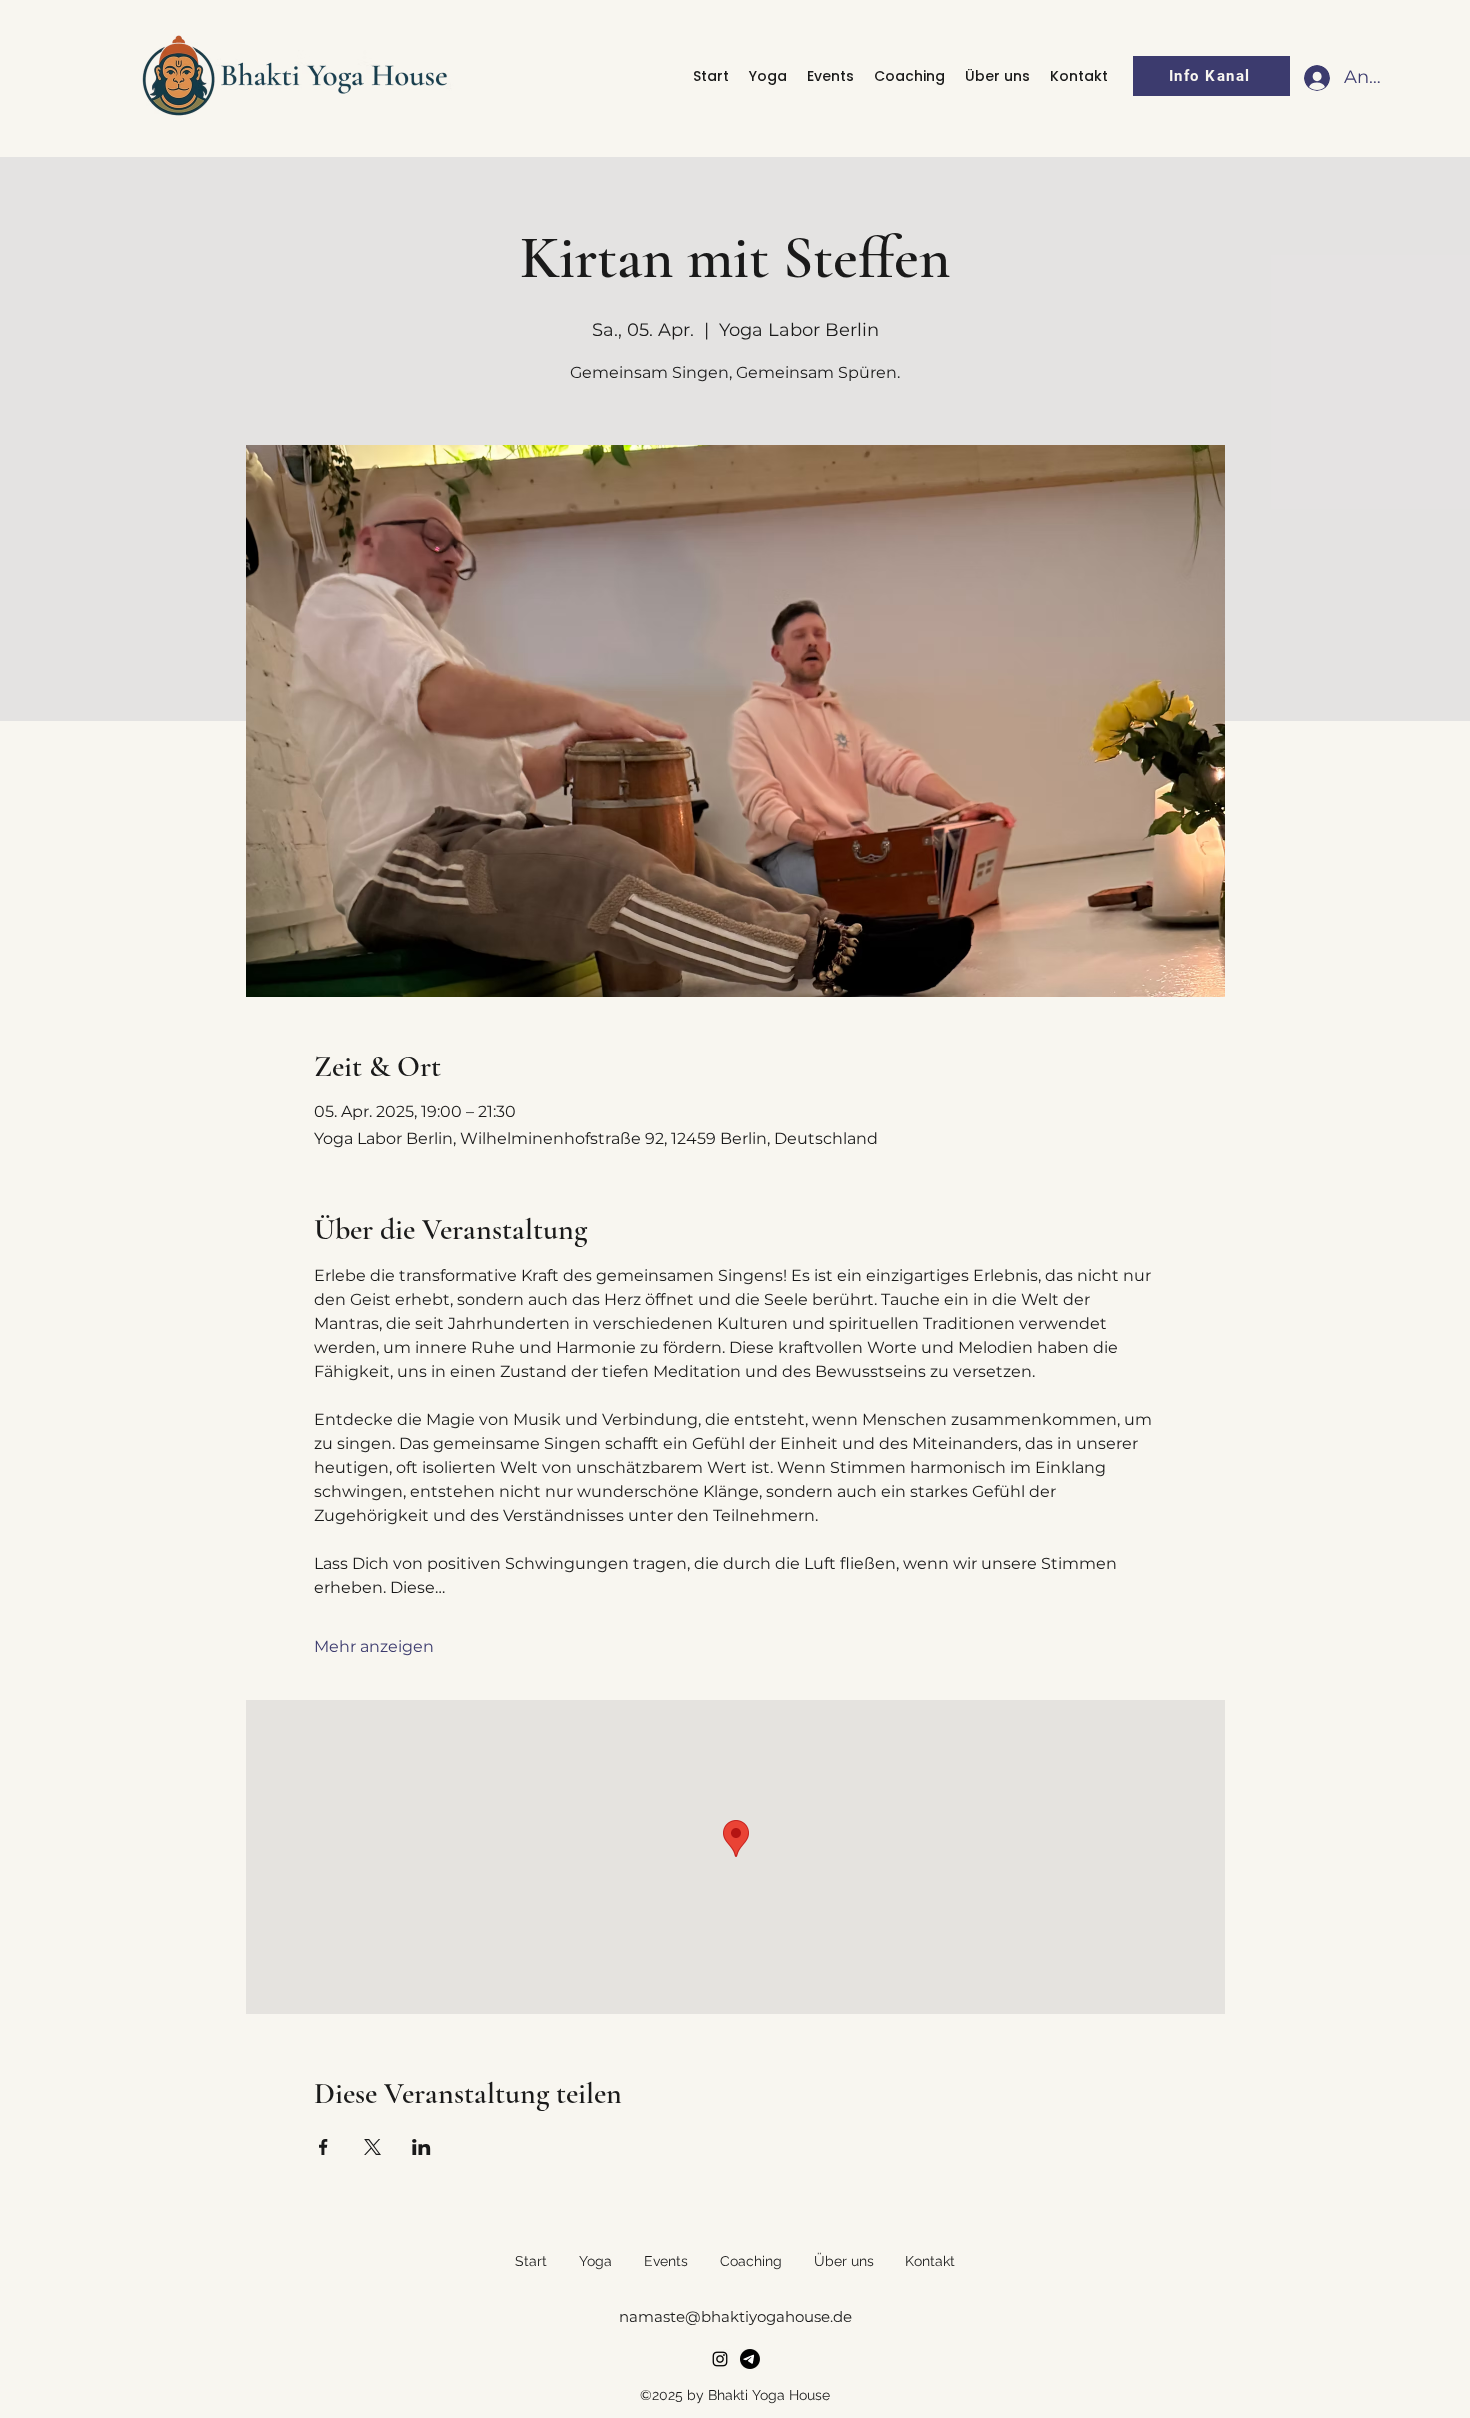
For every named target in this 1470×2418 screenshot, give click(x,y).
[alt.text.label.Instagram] (720, 2359)
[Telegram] (750, 2359)
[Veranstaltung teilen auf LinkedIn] (421, 2147)
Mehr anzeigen (374, 1646)
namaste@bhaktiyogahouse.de (735, 2316)
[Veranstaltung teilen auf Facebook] (323, 2147)
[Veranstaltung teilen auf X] (372, 2147)
